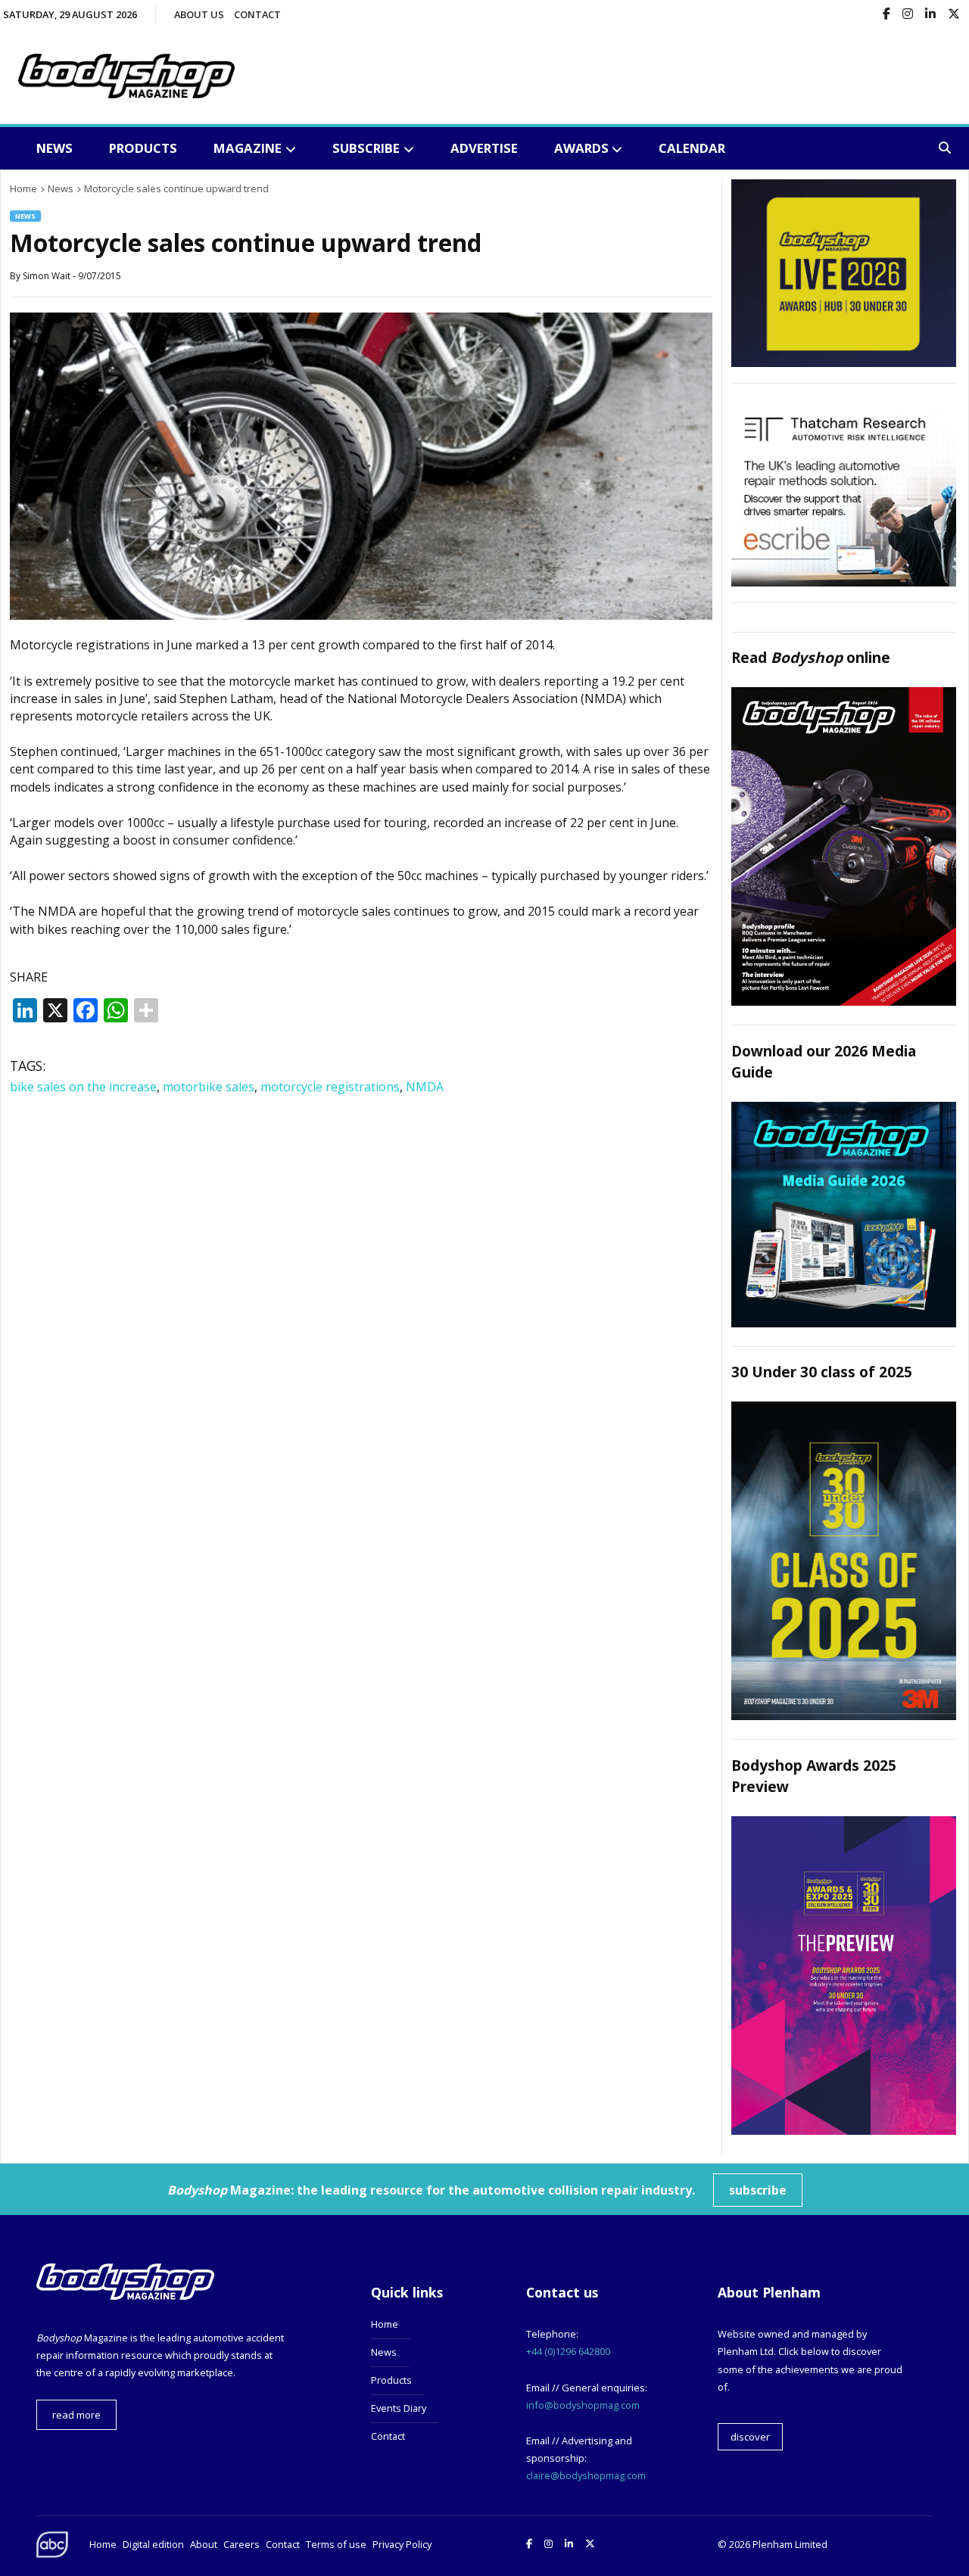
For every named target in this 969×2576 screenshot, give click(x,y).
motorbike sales (209, 1087)
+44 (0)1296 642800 (568, 2351)
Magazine (248, 148)
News (55, 148)
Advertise (484, 148)
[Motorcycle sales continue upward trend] (361, 615)
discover (750, 2437)
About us (199, 14)
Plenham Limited (790, 2544)
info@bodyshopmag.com (583, 2405)
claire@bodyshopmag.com (586, 2475)
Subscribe (366, 148)
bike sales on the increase (83, 1087)
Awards (581, 148)
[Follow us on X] (954, 15)
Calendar (692, 148)
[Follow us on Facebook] (886, 15)
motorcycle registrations (330, 1087)
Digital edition (153, 2544)
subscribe (758, 2190)
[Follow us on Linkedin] (930, 15)
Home (385, 2324)
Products (143, 148)
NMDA (425, 1087)
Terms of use (336, 2544)
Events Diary (399, 2408)
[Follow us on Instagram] (908, 15)
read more (76, 2415)
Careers (241, 2544)
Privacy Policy (402, 2544)
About (204, 2544)
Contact (257, 14)
